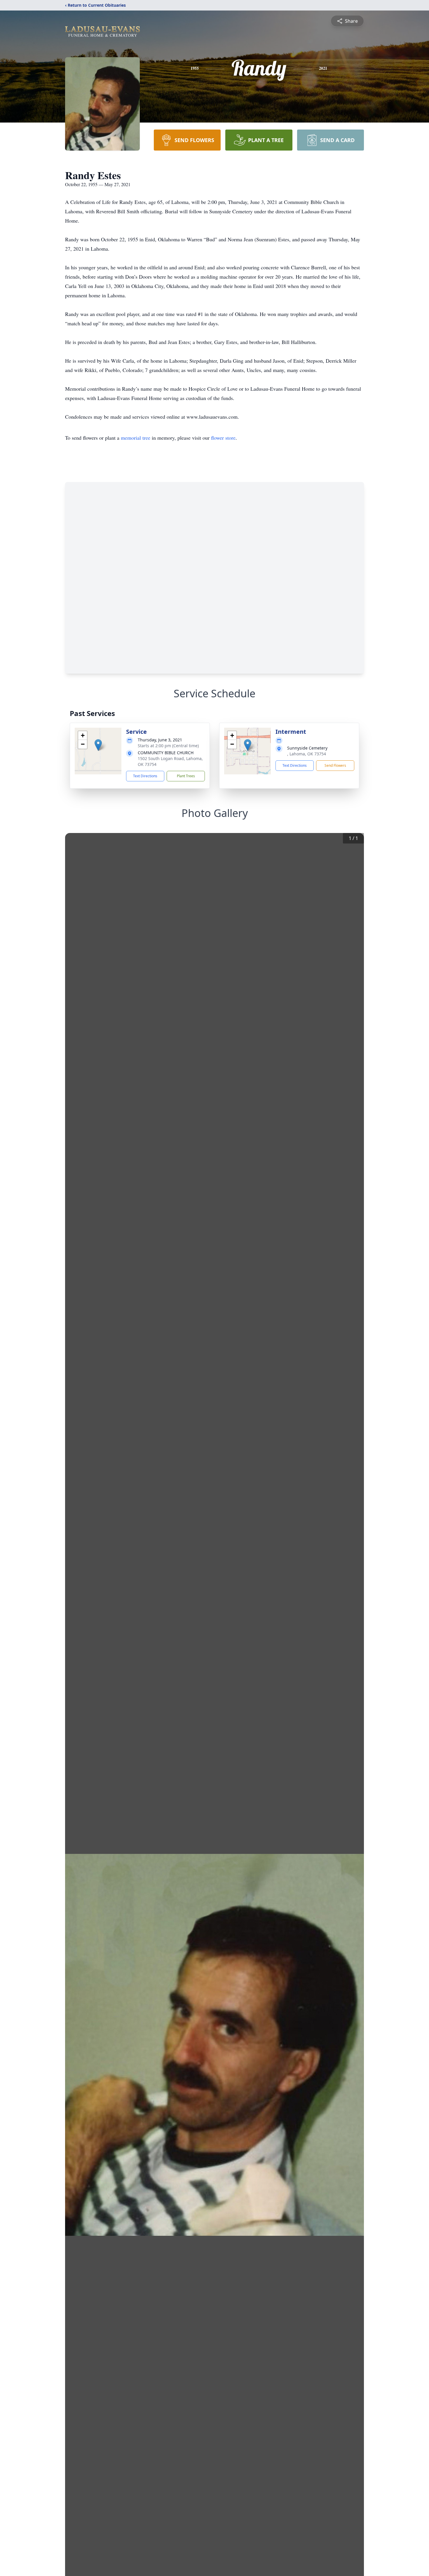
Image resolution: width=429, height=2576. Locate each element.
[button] (98, 745)
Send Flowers (335, 765)
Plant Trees (186, 776)
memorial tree (136, 438)
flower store (223, 438)
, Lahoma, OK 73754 (307, 754)
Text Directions (145, 776)
